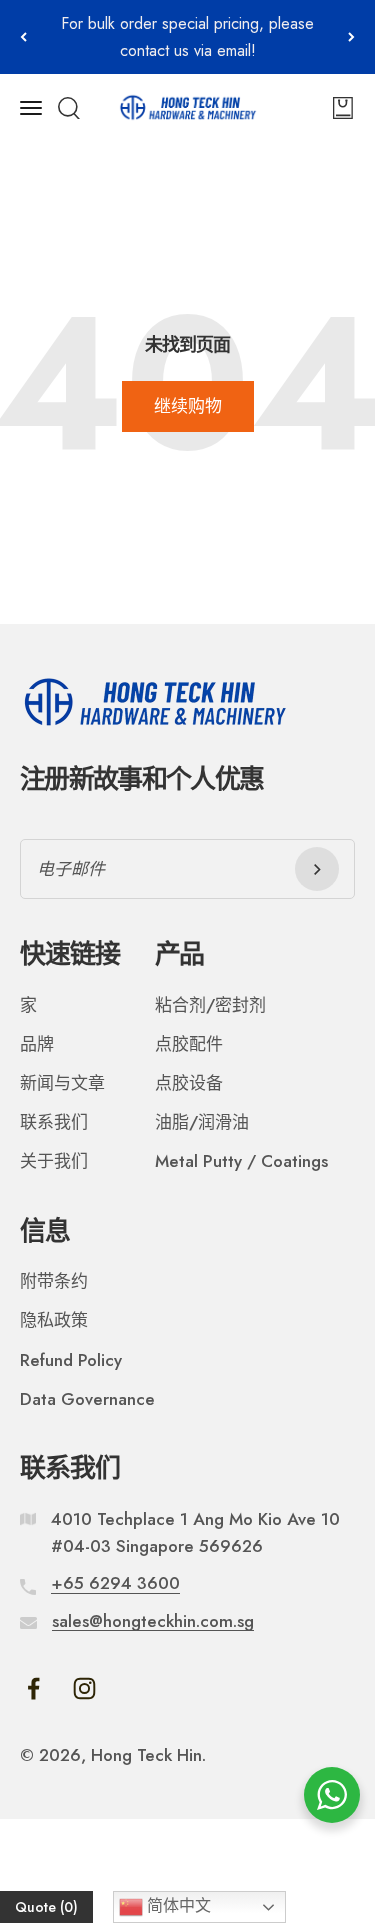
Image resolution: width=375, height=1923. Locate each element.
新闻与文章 (62, 1083)
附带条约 (54, 1281)
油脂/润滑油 (202, 1122)
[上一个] (23, 37)
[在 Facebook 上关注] (33, 1688)
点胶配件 (189, 1044)
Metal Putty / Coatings (241, 1161)
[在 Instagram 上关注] (84, 1688)
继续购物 (188, 406)
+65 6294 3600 (115, 1583)
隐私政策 (54, 1320)
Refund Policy (71, 1360)
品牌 (37, 1044)
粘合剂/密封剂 (210, 1005)
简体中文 (177, 1905)
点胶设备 (189, 1083)
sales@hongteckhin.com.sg (153, 1621)
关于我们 (54, 1161)
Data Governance (87, 1399)
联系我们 (54, 1122)
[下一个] (351, 37)
